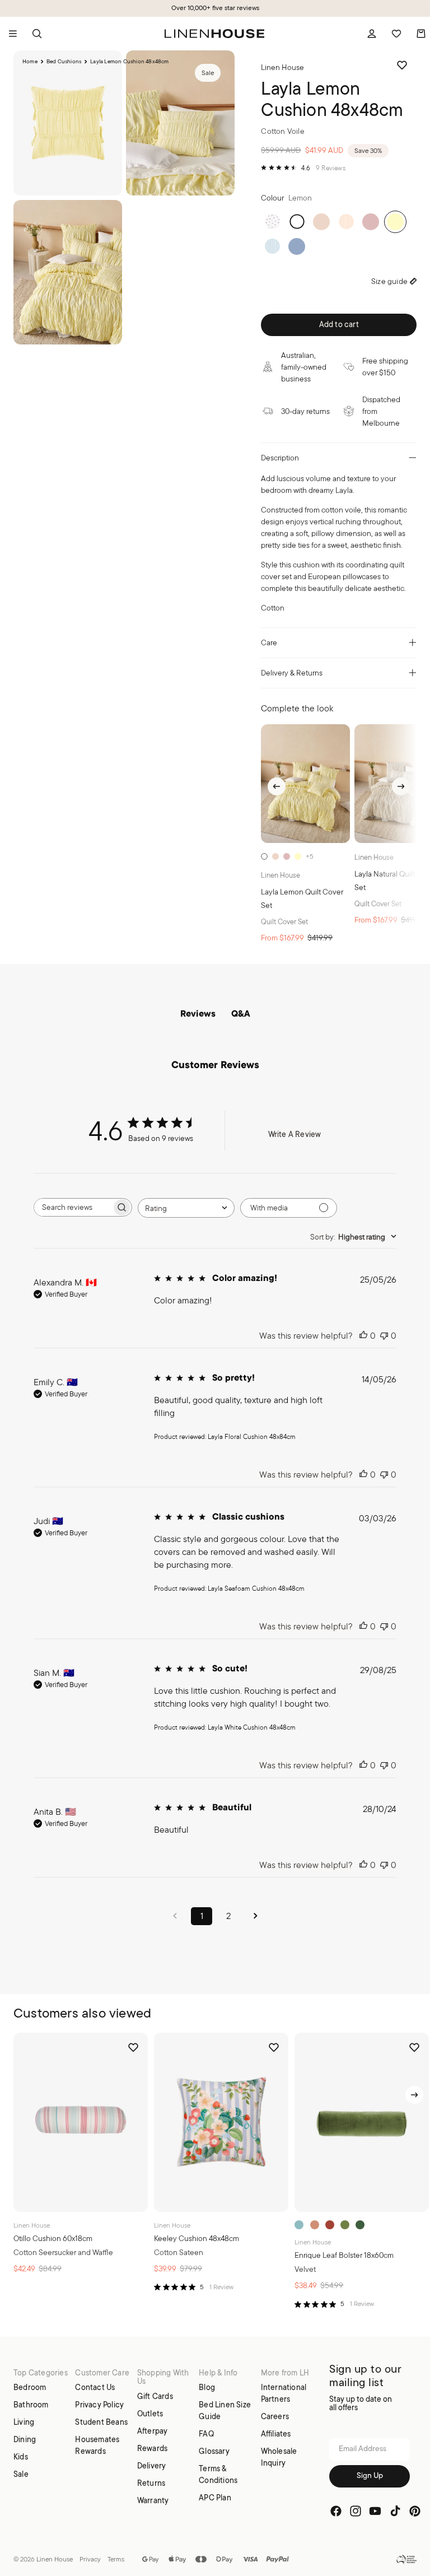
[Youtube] (375, 2511)
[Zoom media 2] (180, 123)
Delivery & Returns (292, 673)
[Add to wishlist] (402, 65)
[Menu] (13, 34)
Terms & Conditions (218, 2474)
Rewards (152, 2448)
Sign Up (370, 2476)
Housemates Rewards (97, 2445)
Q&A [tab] (241, 1014)
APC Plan (215, 2498)
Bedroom (30, 2387)
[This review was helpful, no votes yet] (363, 1336)
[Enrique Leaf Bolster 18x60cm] (362, 2122)
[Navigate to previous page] (175, 1916)
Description (280, 458)
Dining (25, 2439)
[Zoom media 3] (68, 272)
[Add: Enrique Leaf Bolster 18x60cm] (413, 2196)
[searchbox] (73, 1207)
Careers (275, 2416)
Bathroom (31, 2405)
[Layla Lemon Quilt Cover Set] (305, 784)
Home (30, 62)
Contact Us (95, 2387)
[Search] (37, 34)
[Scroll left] (277, 786)
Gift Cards (155, 2396)
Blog (207, 2387)
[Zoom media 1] (68, 123)
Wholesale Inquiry (279, 2457)
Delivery (152, 2466)
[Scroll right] (401, 786)
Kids (21, 2457)
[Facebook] (336, 2511)
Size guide (389, 281)
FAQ (206, 2434)
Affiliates (276, 2434)
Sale (21, 2474)
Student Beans (101, 2422)
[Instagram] (356, 2511)
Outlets (150, 2414)
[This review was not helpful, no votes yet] (384, 1336)
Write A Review (295, 1134)
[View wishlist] (396, 34)
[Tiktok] (395, 2511)
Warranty (153, 2500)
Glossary (214, 2451)
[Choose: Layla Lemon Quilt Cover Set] (336, 830)
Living (24, 2422)
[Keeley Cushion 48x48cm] (221, 2122)
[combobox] (186, 1208)
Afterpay (153, 2431)
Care (269, 642)
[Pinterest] (415, 2511)
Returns (151, 2483)
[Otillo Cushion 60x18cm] (81, 2122)
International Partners (284, 2393)
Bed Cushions (64, 62)
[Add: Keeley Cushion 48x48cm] (273, 2196)
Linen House (55, 2559)
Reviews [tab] (198, 1014)
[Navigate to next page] (255, 1916)
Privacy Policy (99, 2405)
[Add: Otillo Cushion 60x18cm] (132, 2196)
